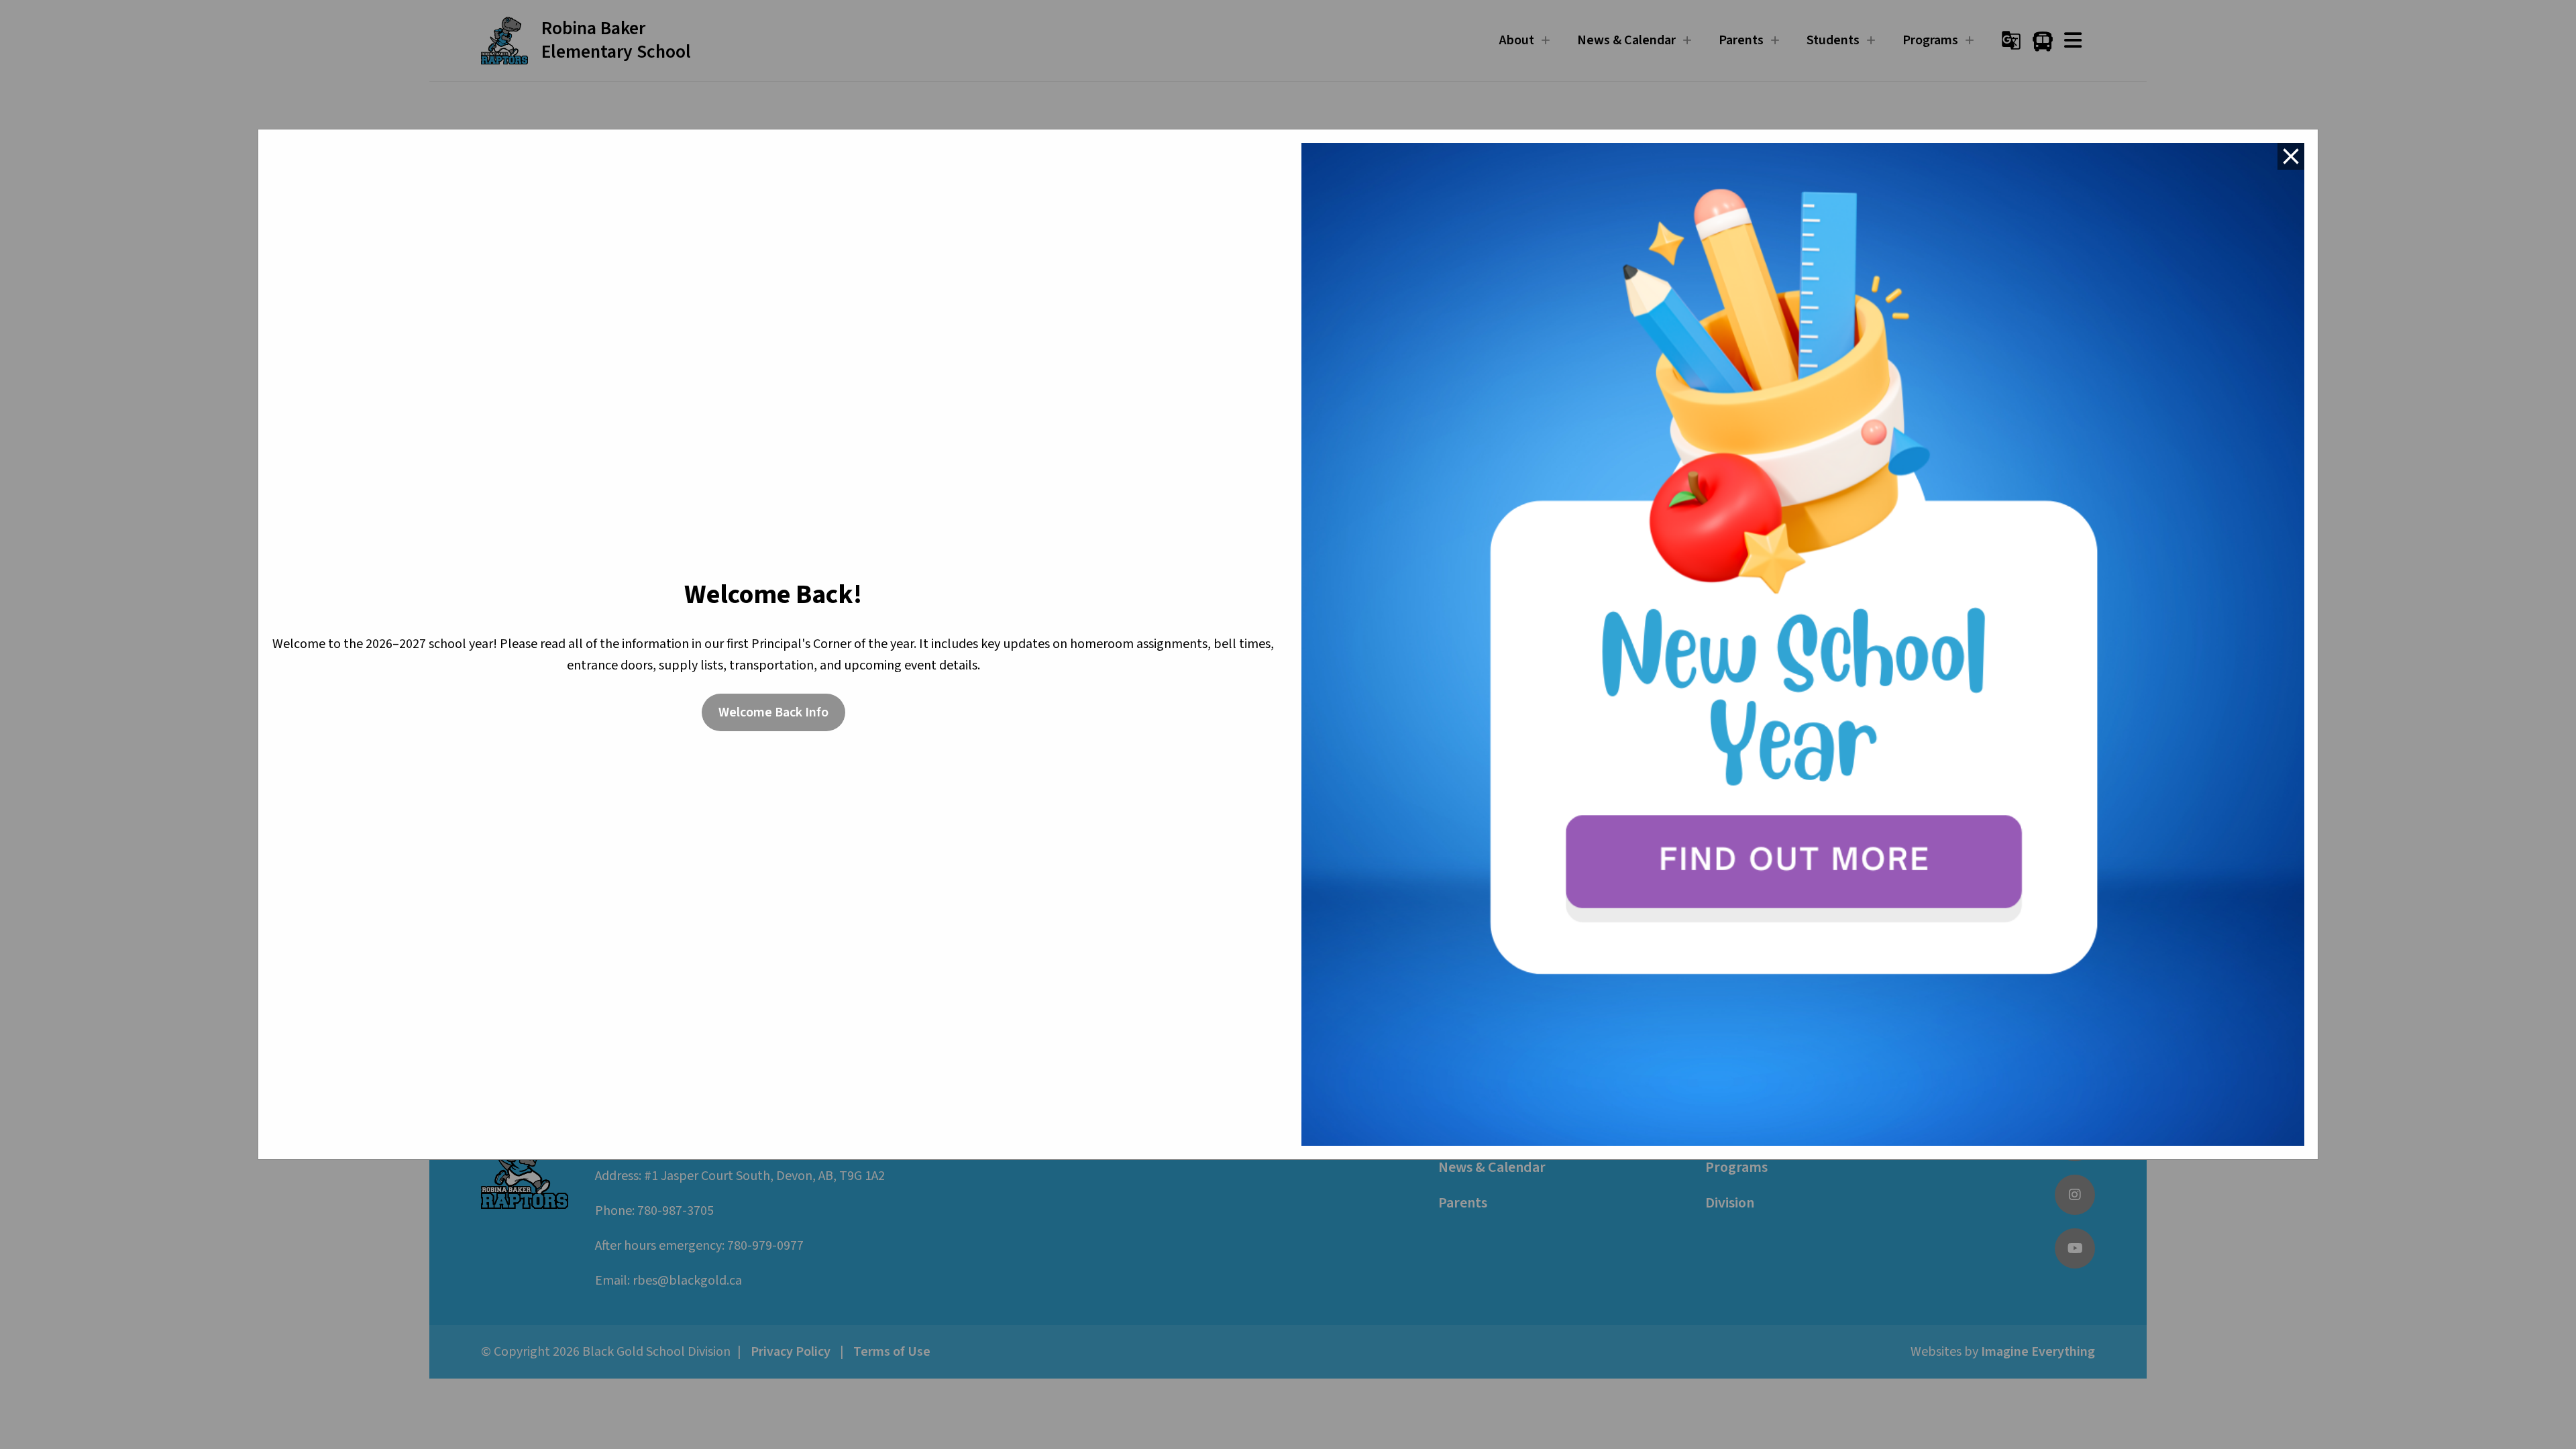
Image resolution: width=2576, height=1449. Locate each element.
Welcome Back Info (773, 712)
